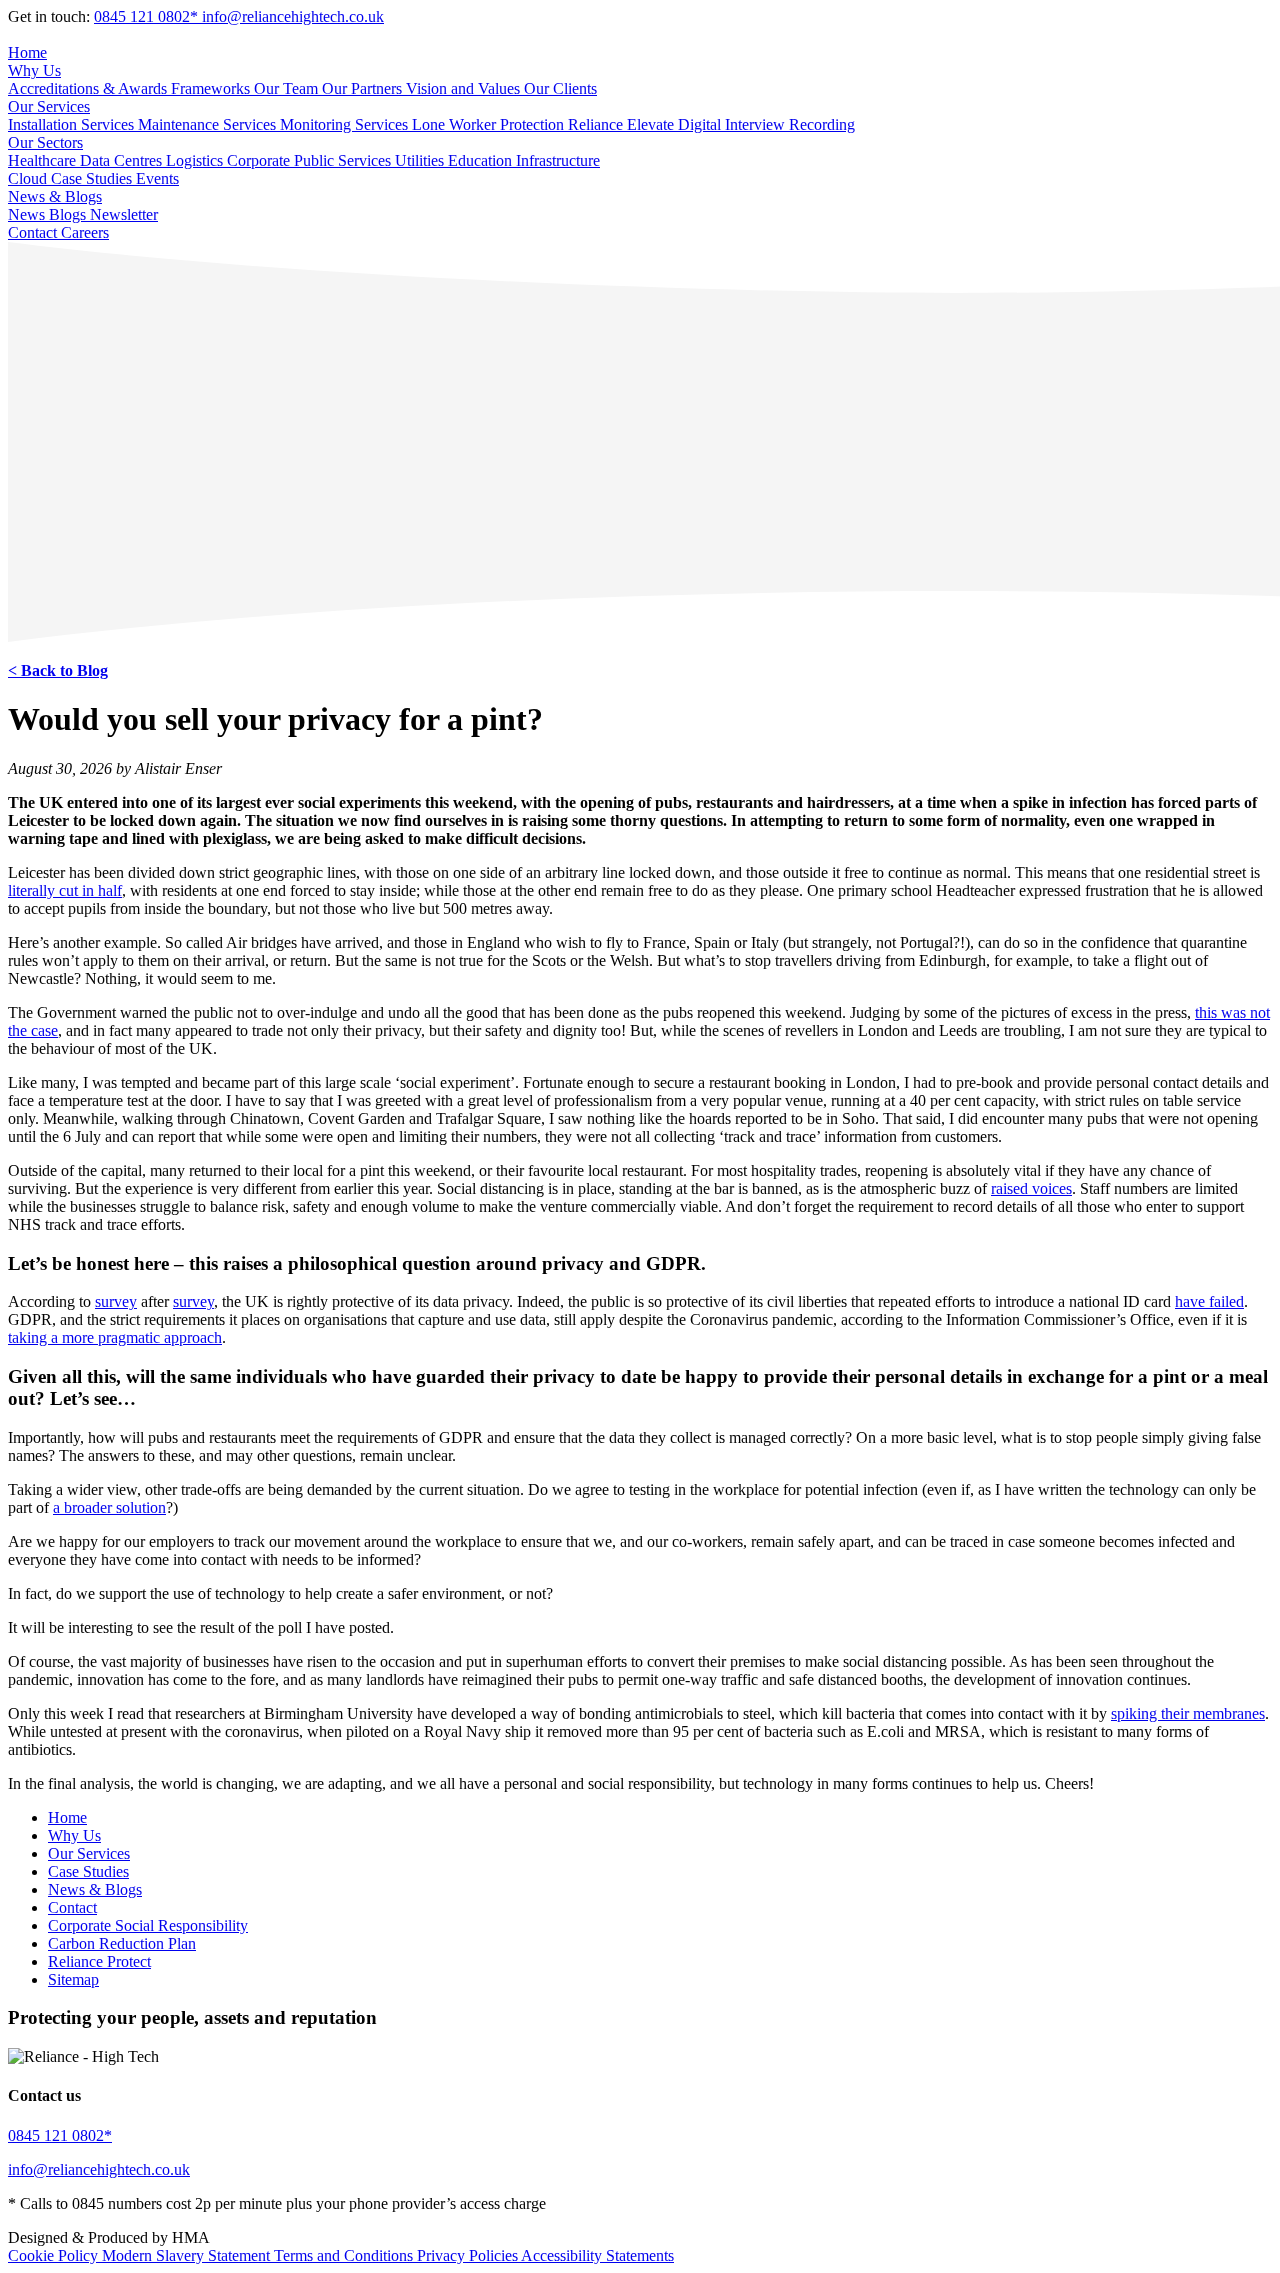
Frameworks (212, 88)
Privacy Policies (469, 2255)
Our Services (49, 106)
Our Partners (364, 88)
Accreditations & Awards (89, 88)
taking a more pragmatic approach (115, 1337)
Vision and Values (465, 88)
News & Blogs (55, 196)
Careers (85, 232)
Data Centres (123, 160)
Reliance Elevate (623, 124)
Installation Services (73, 124)
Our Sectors (45, 142)
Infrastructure (558, 160)
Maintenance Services (209, 124)
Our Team (288, 88)
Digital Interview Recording (766, 124)
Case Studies (93, 178)
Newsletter (124, 214)
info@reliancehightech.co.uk (293, 16)
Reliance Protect (99, 1961)
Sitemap (73, 1979)
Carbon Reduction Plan (122, 1943)
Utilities (421, 160)
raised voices (1031, 1188)
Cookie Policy (55, 2255)
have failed (1209, 1301)
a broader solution (109, 1507)
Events (157, 178)
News (28, 214)
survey (116, 1301)
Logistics (196, 160)
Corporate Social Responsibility (148, 1925)
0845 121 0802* (148, 16)
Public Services (344, 160)
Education (482, 160)
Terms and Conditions (345, 2255)
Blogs (69, 214)
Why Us (34, 70)
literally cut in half (65, 890)
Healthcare (44, 160)
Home (27, 52)
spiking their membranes (1188, 1713)
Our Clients (560, 88)
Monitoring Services (346, 124)
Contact (34, 232)
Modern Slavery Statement (188, 2255)
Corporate (260, 160)
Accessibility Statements (597, 2255)
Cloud (29, 178)
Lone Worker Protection (490, 124)
